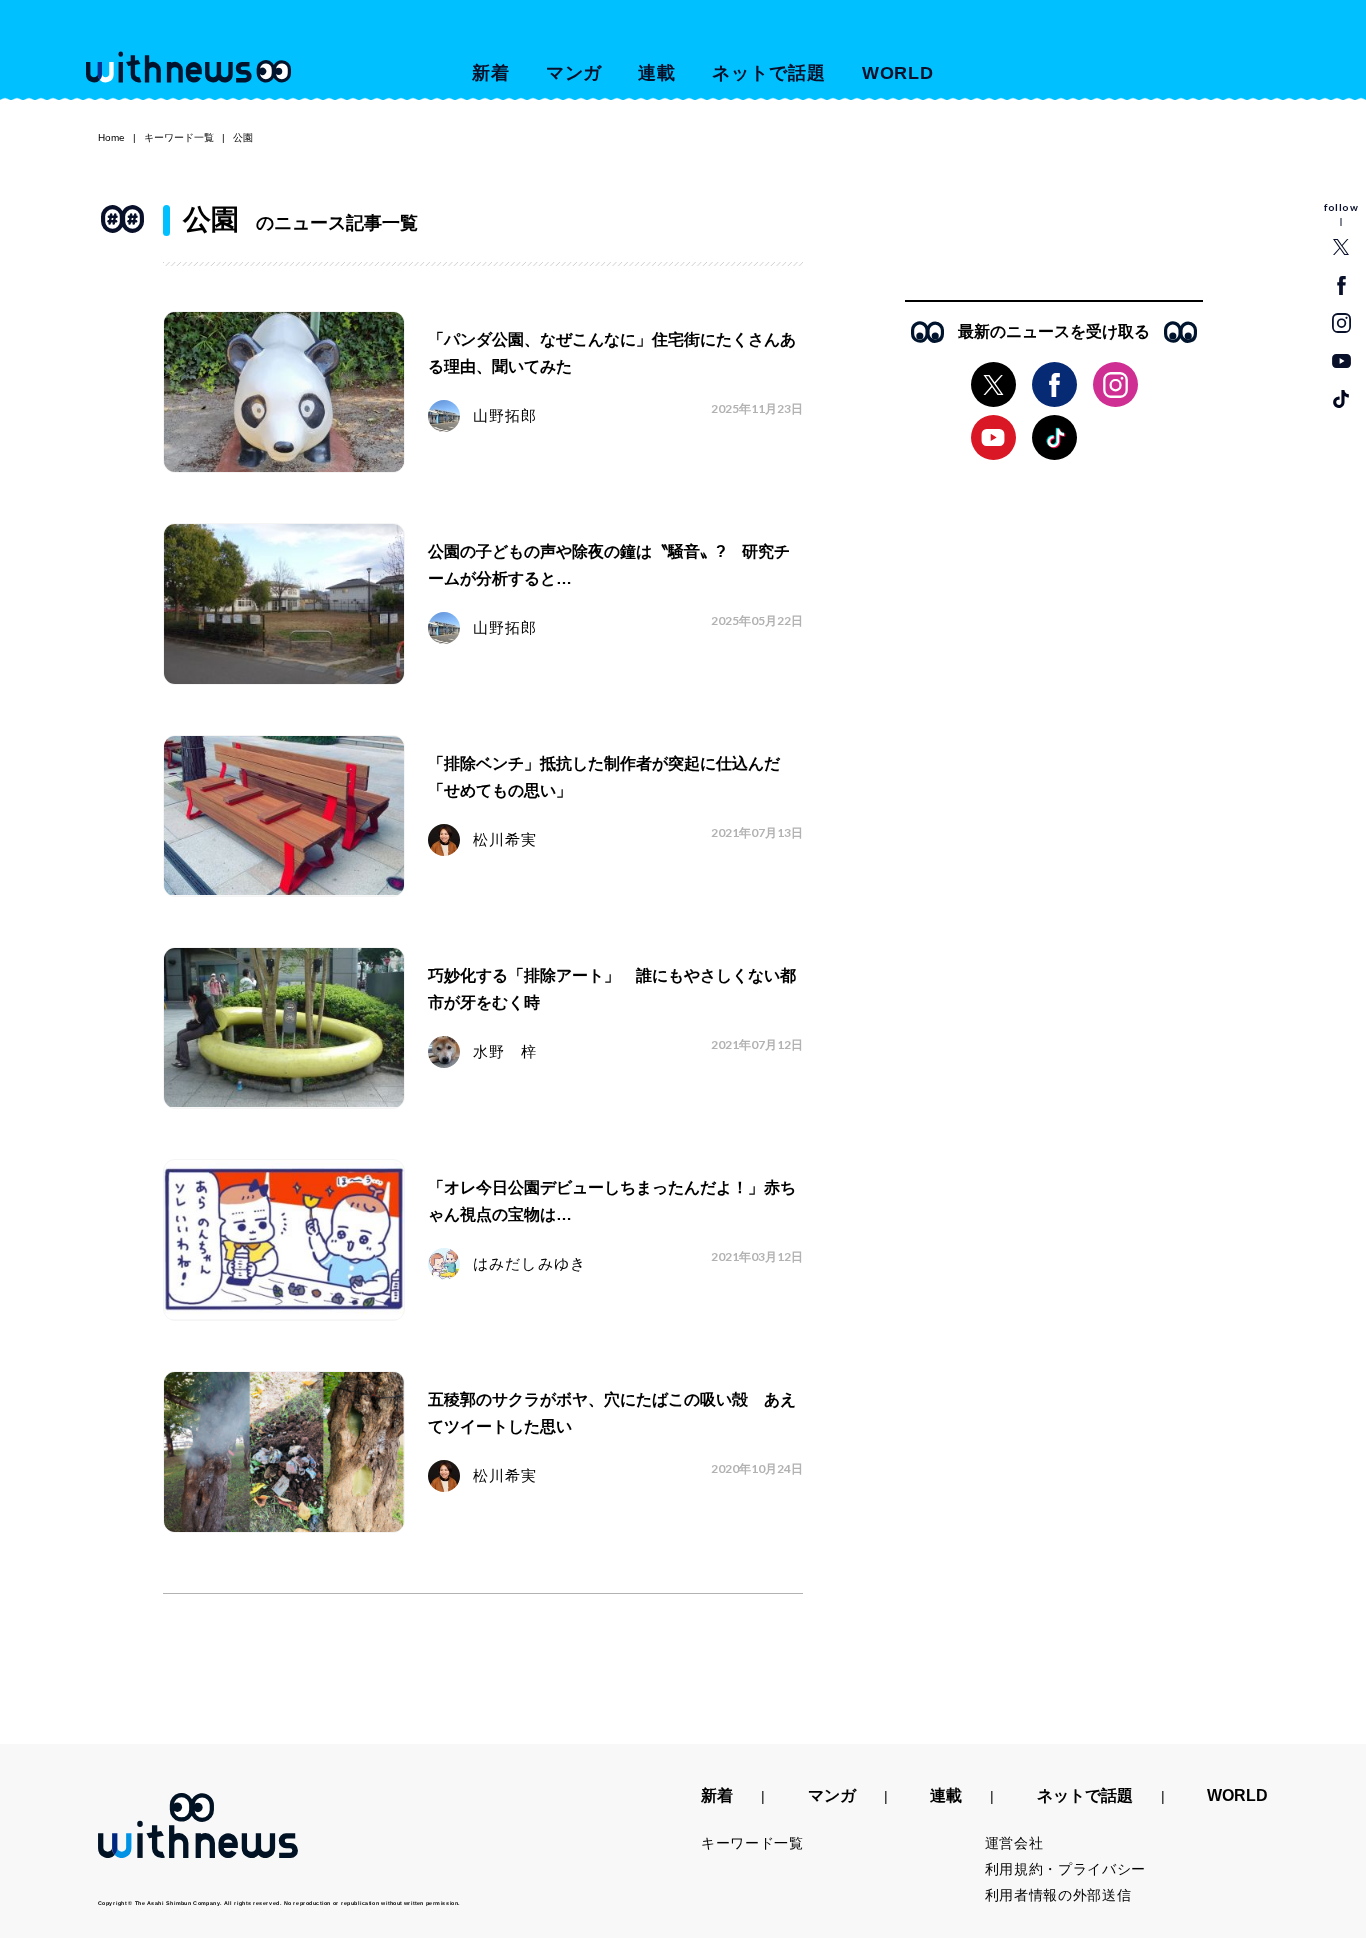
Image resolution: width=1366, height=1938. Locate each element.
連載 (657, 73)
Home (111, 137)
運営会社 (1014, 1843)
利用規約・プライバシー (1066, 1869)
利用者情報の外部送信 (1058, 1895)
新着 (491, 73)
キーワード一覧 (179, 137)
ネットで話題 (768, 73)
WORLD (898, 73)
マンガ (574, 73)
